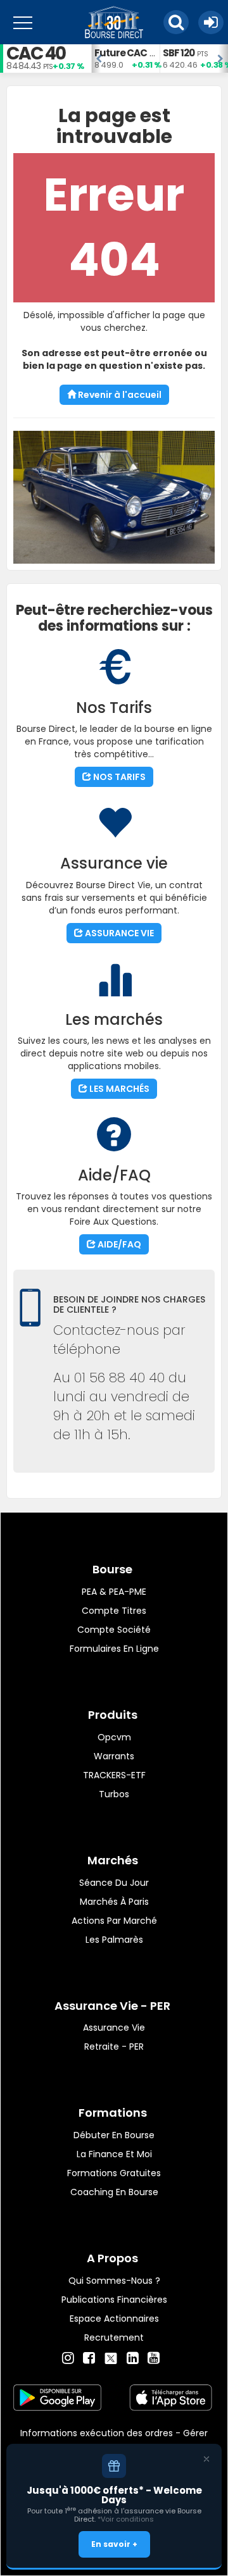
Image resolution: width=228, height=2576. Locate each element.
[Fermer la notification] (206, 2459)
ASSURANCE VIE (118, 933)
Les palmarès (114, 1940)
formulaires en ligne (114, 1649)
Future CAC (121, 53)
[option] (125, 59)
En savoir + (114, 2544)
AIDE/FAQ (118, 1244)
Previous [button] (98, 59)
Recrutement (114, 2338)
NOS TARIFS (118, 777)
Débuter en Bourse (114, 2135)
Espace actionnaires (114, 2319)
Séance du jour (114, 1883)
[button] (176, 22)
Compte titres (114, 1611)
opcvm (114, 1737)
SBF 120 (179, 53)
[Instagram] (68, 2358)
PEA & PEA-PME (114, 1592)
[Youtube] (154, 2358)
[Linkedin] (133, 2358)
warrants (114, 1756)
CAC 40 (36, 53)
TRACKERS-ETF (114, 1775)
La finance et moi (114, 2154)
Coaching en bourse (114, 2192)
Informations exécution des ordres (97, 2433)
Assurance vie (114, 2028)
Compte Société (114, 1630)
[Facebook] (89, 2358)
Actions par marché (114, 1921)
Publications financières (114, 2300)
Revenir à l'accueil (119, 395)
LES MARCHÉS (118, 1089)
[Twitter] (111, 2356)
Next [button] (222, 59)
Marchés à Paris (114, 1902)
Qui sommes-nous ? (114, 2281)
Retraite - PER (114, 2047)
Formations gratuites (114, 2173)
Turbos (114, 1794)
